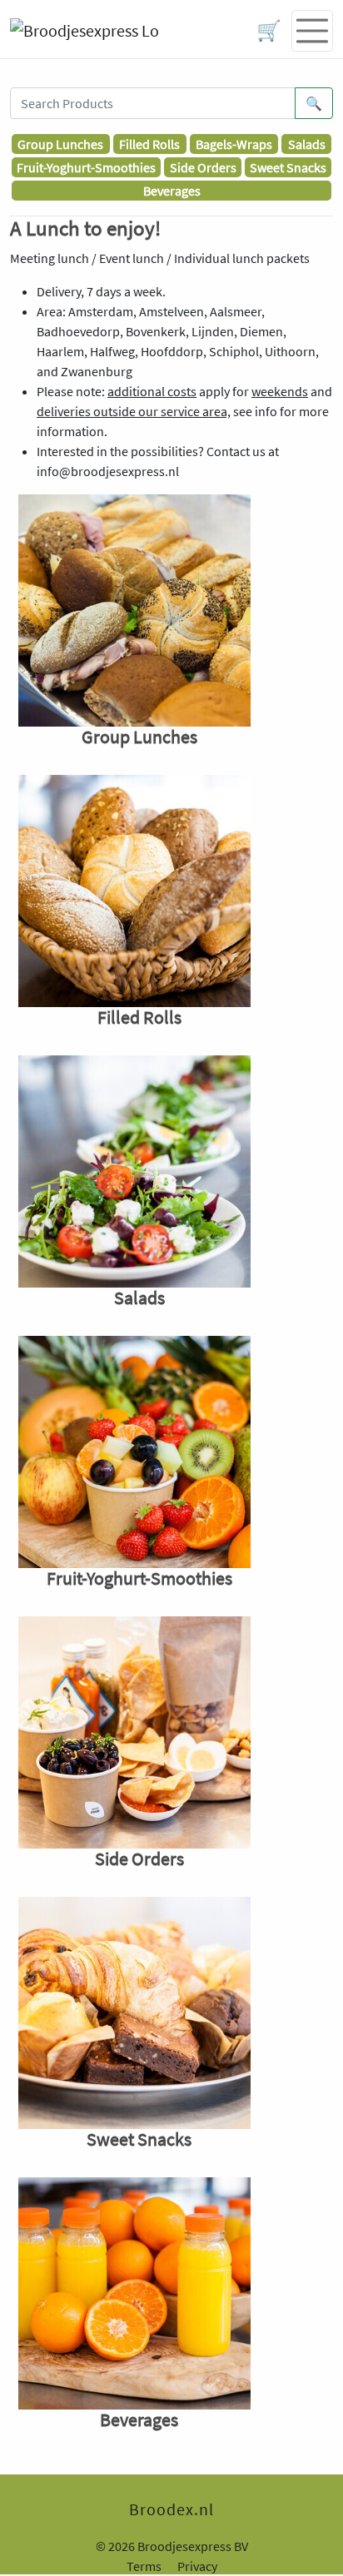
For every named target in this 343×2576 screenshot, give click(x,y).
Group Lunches (60, 144)
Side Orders (203, 167)
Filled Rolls (149, 144)
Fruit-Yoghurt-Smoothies (86, 167)
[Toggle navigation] (312, 31)
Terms (144, 2566)
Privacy (197, 2566)
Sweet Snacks (288, 167)
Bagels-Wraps (234, 144)
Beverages (172, 191)
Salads (307, 144)
